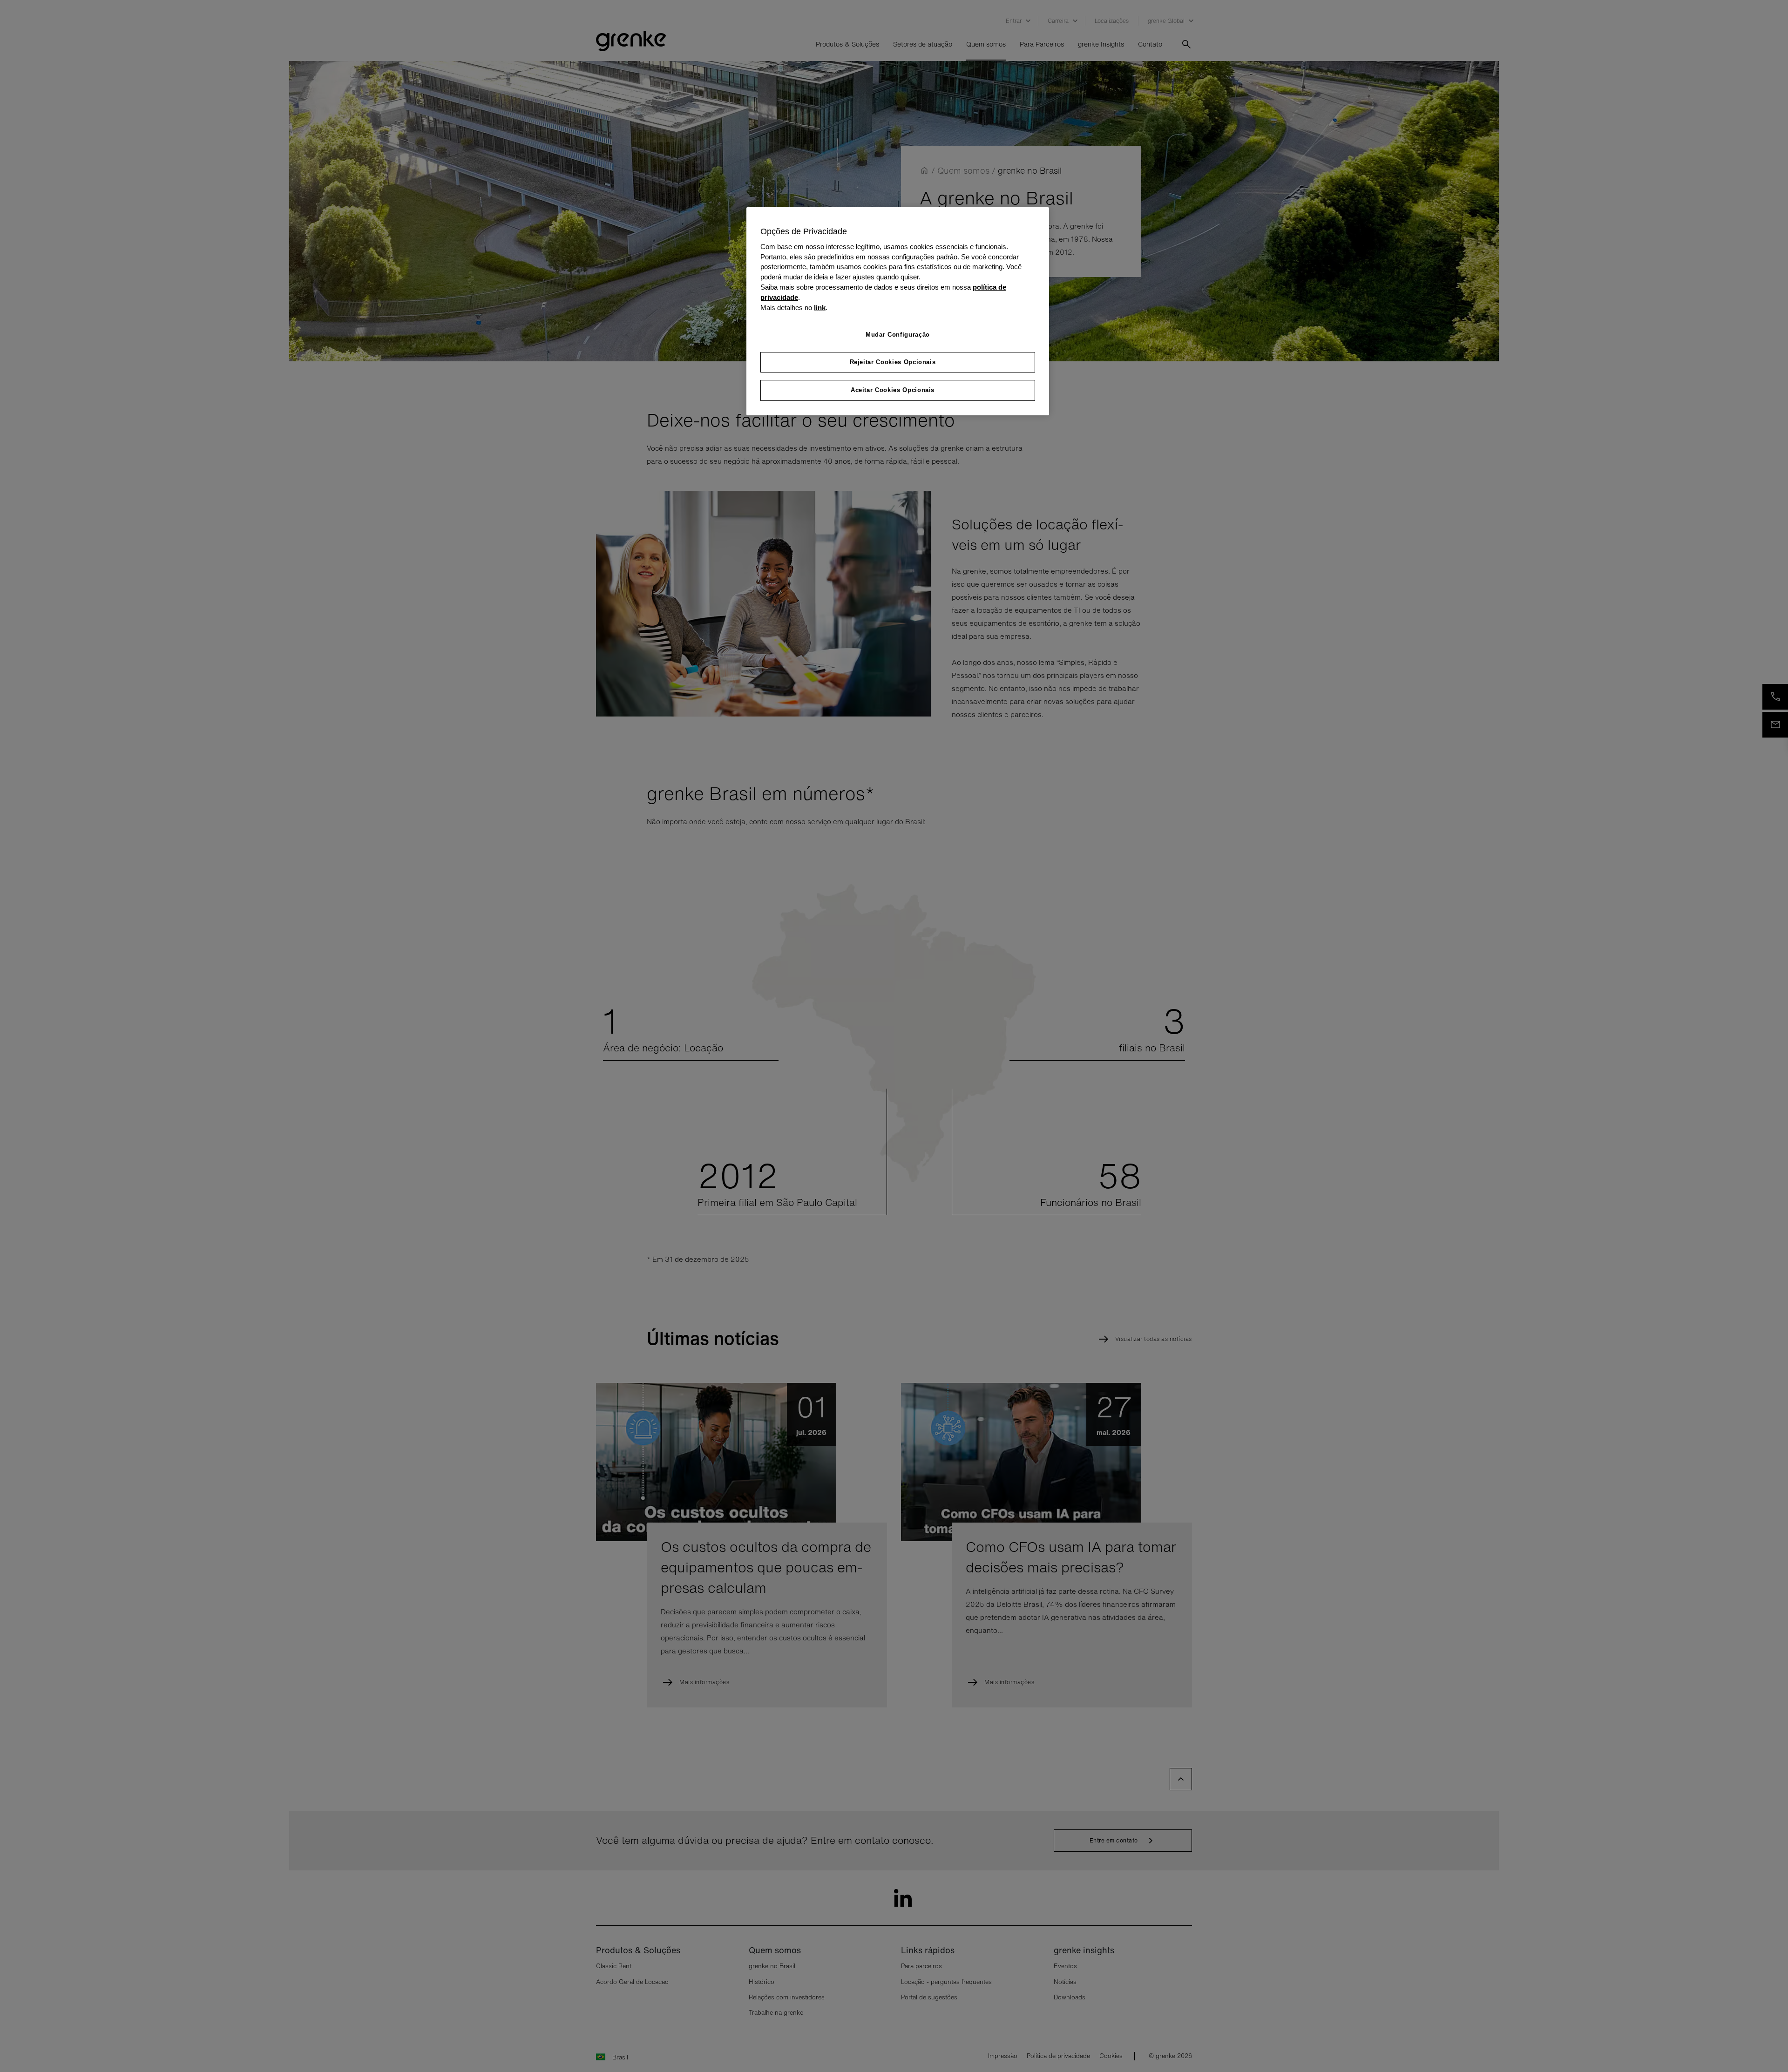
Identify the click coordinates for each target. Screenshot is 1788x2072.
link (820, 308)
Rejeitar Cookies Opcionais (893, 362)
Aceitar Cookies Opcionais (893, 390)
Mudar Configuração (898, 335)
